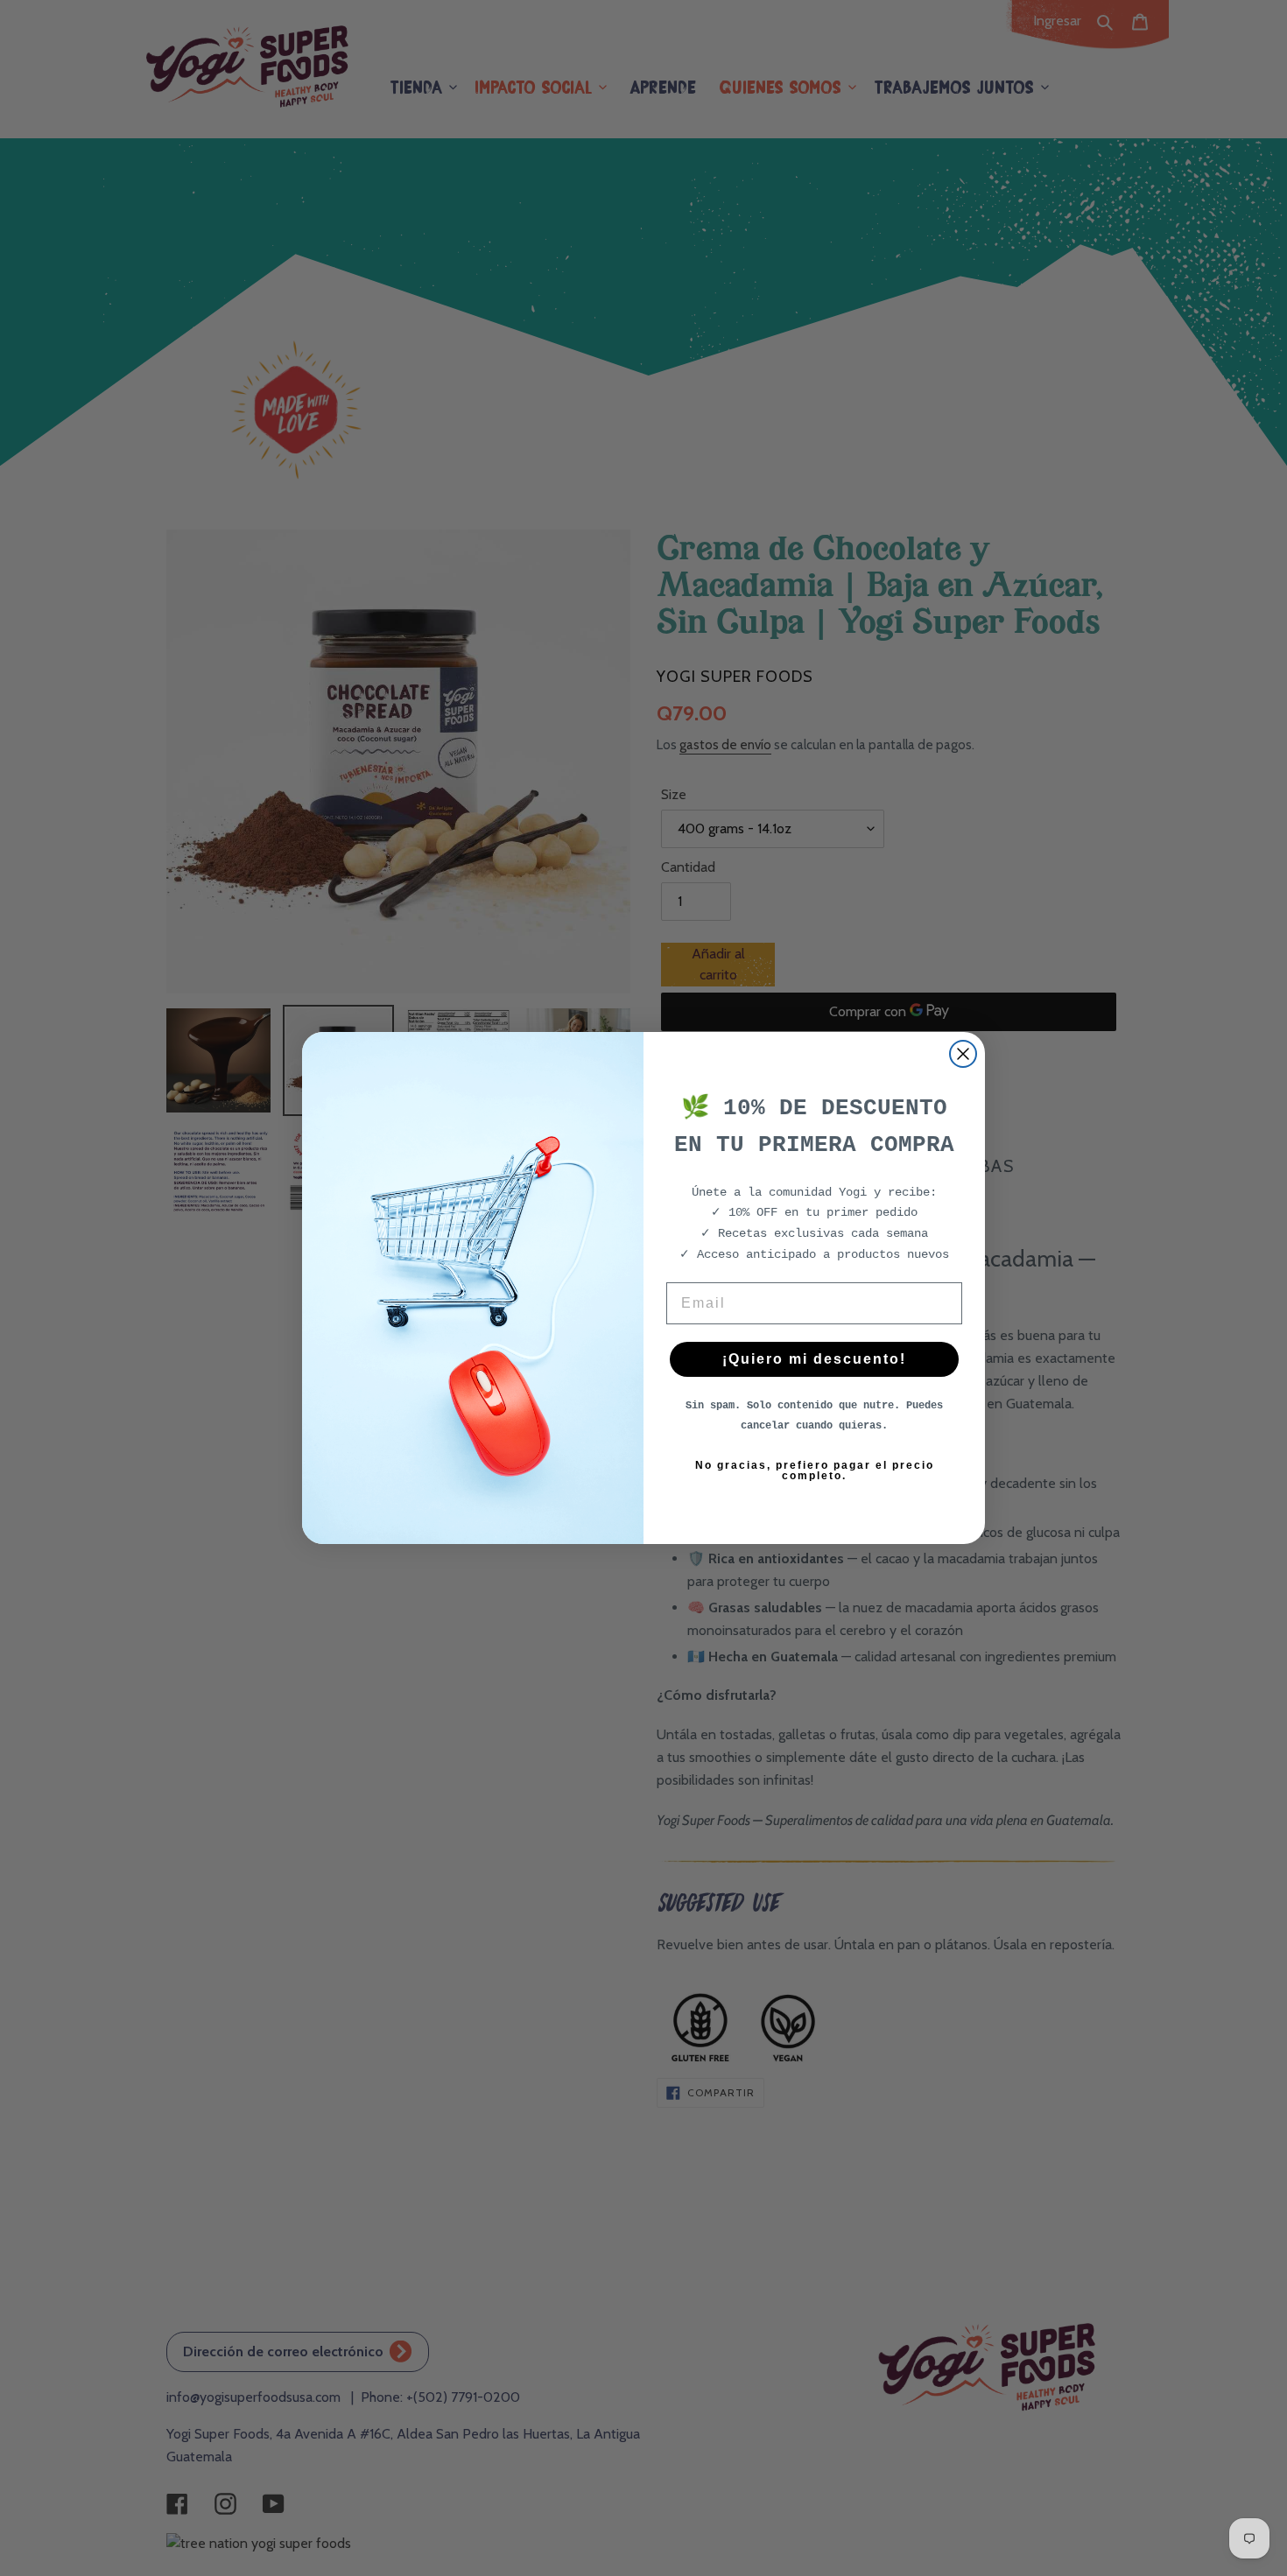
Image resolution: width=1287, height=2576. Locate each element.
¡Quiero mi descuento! (814, 1359)
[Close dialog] (963, 1054)
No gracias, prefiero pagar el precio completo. (815, 1470)
